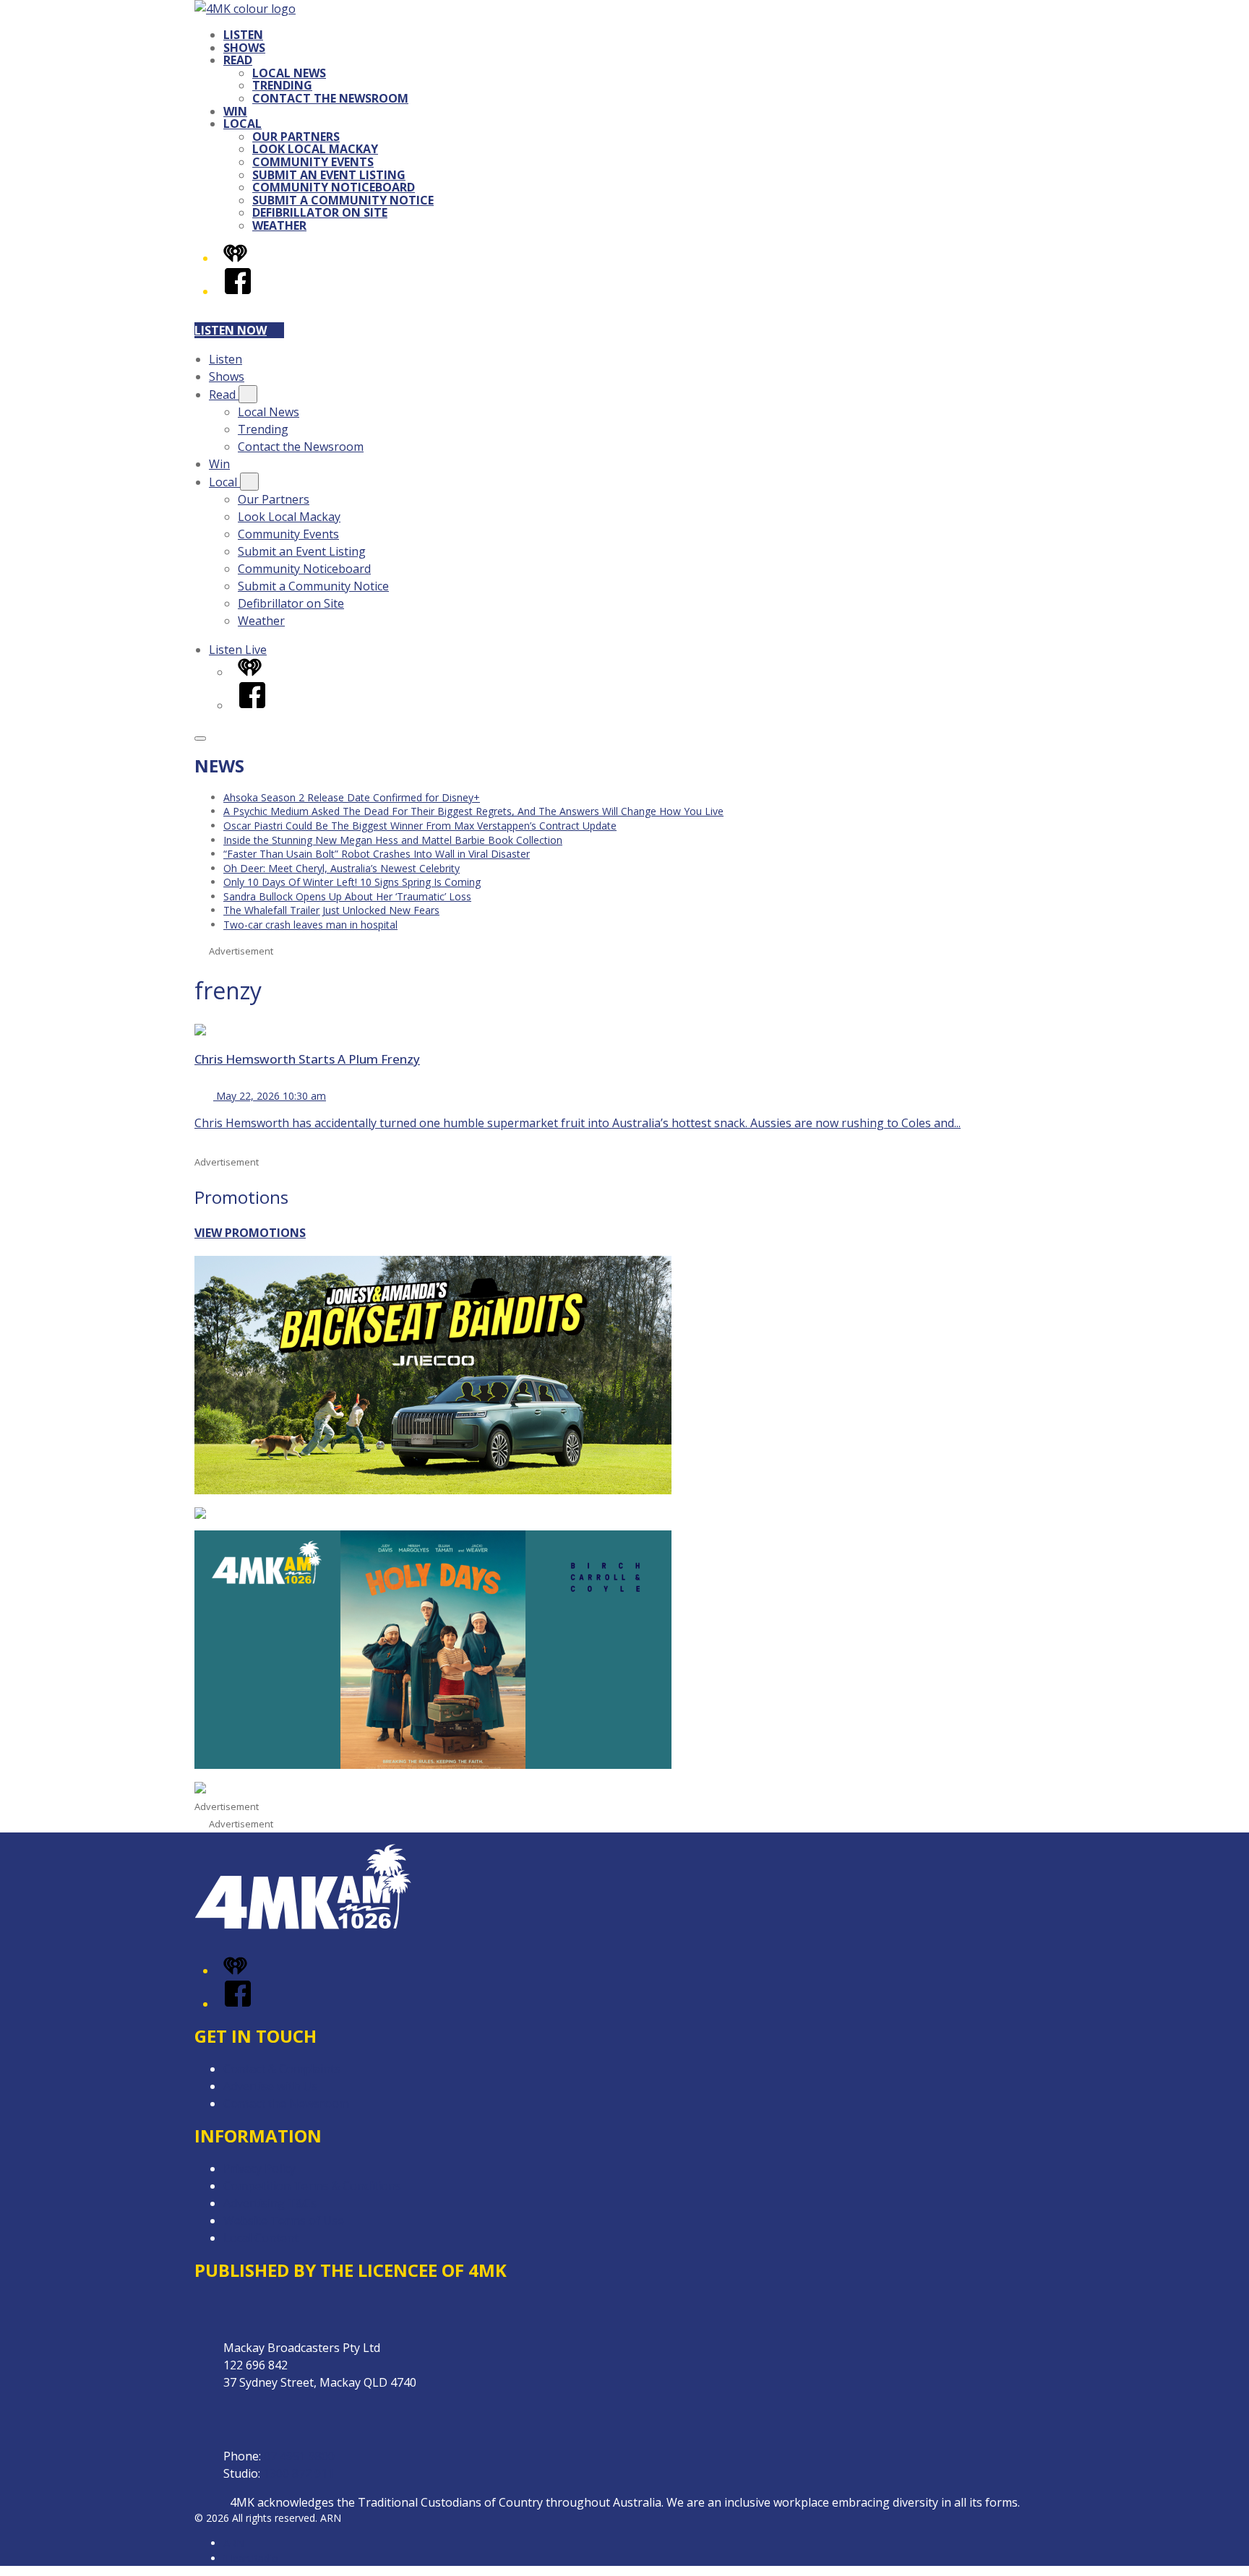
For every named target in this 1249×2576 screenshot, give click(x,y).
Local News (289, 73)
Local (242, 124)
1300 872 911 (299, 2473)
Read (238, 60)
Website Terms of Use (284, 2220)
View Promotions (250, 1233)
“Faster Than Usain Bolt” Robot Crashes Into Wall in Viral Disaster (377, 854)
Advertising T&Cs (270, 2203)
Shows (244, 48)
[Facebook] (238, 291)
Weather (279, 225)
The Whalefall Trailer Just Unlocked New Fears (331, 910)
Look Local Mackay (315, 149)
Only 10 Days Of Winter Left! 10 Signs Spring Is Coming (352, 882)
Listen (243, 35)
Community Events (313, 162)
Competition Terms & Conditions (312, 2186)
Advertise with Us (270, 2086)
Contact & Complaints (282, 2069)
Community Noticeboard (334, 187)
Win (235, 111)
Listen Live (238, 650)
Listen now (231, 330)
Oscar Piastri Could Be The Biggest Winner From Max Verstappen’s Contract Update (420, 826)
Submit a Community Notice (343, 200)
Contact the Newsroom (330, 98)
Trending (282, 85)
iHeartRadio (251, 2558)
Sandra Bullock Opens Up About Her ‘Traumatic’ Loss (347, 896)
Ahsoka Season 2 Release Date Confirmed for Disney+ (352, 797)
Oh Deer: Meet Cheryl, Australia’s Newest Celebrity (342, 868)
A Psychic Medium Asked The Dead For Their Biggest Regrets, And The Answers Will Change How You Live (473, 811)
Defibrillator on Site (320, 212)
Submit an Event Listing (329, 175)
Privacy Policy (259, 2168)
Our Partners (296, 137)
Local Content (261, 2238)
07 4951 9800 (299, 2456)
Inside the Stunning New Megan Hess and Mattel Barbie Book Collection (393, 840)
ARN (234, 2543)
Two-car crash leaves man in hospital (310, 925)
